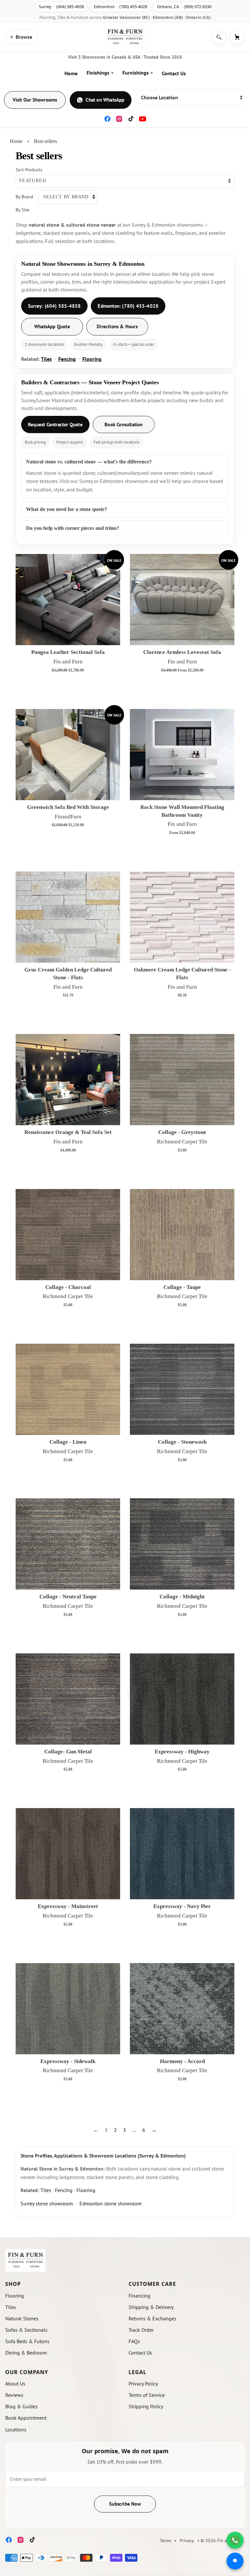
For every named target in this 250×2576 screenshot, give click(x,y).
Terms (166, 2541)
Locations (16, 2429)
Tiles (46, 359)
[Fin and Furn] (125, 37)
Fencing (67, 359)
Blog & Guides (21, 2406)
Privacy (187, 2541)
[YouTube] (143, 119)
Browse (21, 37)
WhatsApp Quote (52, 326)
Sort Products (29, 170)
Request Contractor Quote (55, 425)
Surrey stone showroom (47, 2203)
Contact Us (174, 73)
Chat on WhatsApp (105, 100)
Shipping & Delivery (151, 2307)
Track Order (141, 2330)
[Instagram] (119, 119)
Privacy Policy (143, 2384)
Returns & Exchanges (153, 2318)
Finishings (100, 73)
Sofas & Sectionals (26, 2330)
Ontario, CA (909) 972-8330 (184, 7)
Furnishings (138, 73)
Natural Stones (22, 2318)
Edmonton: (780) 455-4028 (128, 306)
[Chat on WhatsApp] (235, 2540)
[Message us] (235, 2561)
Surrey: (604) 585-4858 (54, 306)
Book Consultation (124, 425)
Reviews (14, 2395)
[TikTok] (131, 119)
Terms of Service (147, 2395)
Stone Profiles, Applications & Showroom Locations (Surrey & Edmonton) (103, 2156)
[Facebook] (107, 119)
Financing (139, 2296)
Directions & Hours (117, 326)
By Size (22, 210)
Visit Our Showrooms (35, 100)
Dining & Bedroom (26, 2353)
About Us (15, 2384)
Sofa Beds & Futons (27, 2341)
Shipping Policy (146, 2406)
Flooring (92, 359)
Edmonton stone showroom (111, 2203)
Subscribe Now (125, 2504)
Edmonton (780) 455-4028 (120, 7)
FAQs (134, 2341)
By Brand (24, 197)
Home (71, 73)
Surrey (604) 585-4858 (61, 7)
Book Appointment (26, 2418)
